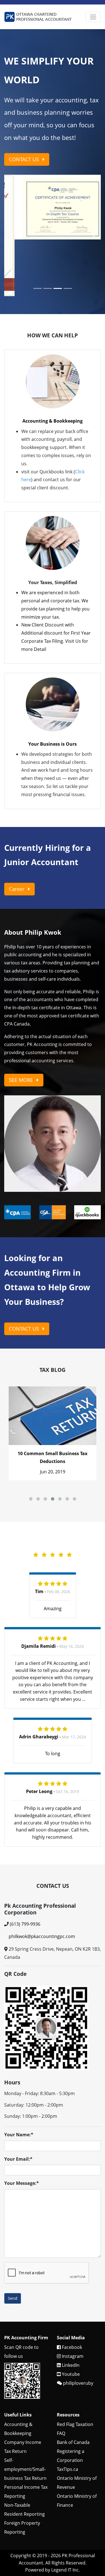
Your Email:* (18, 2102)
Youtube (70, 2317)
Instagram (72, 2299)
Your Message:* (22, 2126)
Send (13, 2242)
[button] (11, 207)
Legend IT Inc (65, 2513)
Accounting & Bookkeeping (53, 364)
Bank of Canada (73, 2385)
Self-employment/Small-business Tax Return (25, 2412)
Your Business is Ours (53, 687)
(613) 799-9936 (25, 1867)
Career (17, 832)
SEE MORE (22, 1023)
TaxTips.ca (67, 2412)
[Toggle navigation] (93, 17)
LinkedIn (70, 2308)
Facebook (71, 2290)
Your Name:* (19, 2078)
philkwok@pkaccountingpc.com (42, 1880)
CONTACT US (25, 159)
